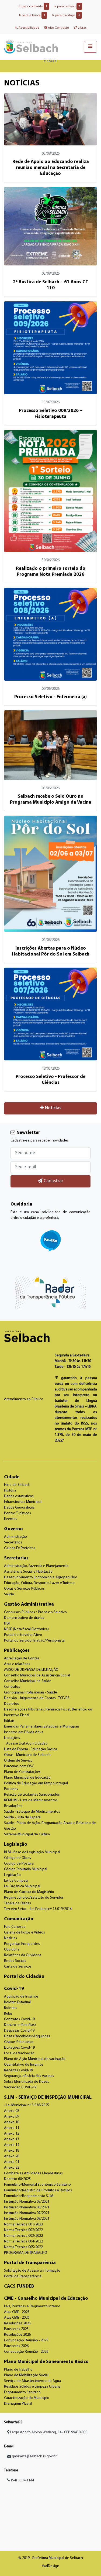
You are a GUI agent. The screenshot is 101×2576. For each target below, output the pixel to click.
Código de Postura (19, 1864)
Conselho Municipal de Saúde (28, 1681)
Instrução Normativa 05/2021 (27, 2202)
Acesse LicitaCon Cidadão (27, 1744)
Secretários (13, 1542)
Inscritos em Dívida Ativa (24, 1732)
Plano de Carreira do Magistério (29, 1892)
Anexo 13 (12, 2139)
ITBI (7, 1624)
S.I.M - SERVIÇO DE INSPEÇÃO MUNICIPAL (48, 2097)
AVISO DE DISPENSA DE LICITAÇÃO (31, 1670)
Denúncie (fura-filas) (20, 2025)
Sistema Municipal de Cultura (27, 1834)
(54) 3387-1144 (22, 2480)
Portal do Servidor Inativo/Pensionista (34, 1641)
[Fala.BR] (50, 1241)
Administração (15, 1537)
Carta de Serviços (18, 1967)
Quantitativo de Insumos (24, 2065)
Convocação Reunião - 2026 (26, 2352)
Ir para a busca (32, 15)
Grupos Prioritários (19, 2042)
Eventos (11, 1519)
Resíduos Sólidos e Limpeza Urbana (32, 2387)
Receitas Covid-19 (18, 2070)
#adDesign (51, 2566)
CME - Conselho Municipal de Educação (46, 2299)
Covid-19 (14, 1989)
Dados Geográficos (19, 1508)
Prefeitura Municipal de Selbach (31, 47)
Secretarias (16, 1558)
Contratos (12, 1687)
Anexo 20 (12, 2156)
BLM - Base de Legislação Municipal (32, 1852)
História (10, 1491)
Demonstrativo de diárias (24, 1618)
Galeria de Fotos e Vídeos (25, 1933)
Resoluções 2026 (17, 2335)
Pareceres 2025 (16, 2329)
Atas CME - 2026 (17, 2318)
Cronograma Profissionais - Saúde (31, 1693)
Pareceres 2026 (16, 2346)
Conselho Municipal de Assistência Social (37, 1675)
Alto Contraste (58, 28)
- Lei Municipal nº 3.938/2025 (27, 2105)
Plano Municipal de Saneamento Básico (46, 2362)
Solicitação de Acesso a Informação (32, 2271)
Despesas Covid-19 (19, 2031)
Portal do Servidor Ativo (23, 1635)
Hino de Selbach (17, 1485)
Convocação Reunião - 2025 (26, 2340)
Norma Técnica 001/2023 (23, 2224)
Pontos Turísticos (18, 1513)
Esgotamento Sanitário (22, 2392)
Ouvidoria (12, 1950)
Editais (9, 1721)
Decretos (11, 1704)
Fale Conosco (15, 1927)
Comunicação (19, 1919)
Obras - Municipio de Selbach (27, 1755)
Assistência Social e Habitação (28, 1572)
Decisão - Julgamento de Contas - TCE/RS (37, 1698)
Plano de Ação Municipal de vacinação (35, 2059)
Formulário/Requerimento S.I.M (29, 2196)
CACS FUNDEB (19, 2286)
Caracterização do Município (27, 2398)
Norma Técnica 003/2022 (23, 2236)
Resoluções (13, 1806)
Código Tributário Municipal (26, 1869)
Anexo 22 (12, 2168)
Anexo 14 (12, 2145)
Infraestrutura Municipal (23, 1502)
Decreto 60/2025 (17, 2179)
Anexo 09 (12, 2117)
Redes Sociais (15, 1961)
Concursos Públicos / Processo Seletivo (35, 1612)
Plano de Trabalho (18, 2370)
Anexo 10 (12, 2122)
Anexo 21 (12, 2162)
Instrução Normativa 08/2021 (27, 2219)
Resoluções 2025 (17, 2323)
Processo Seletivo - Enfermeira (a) (50, 697)
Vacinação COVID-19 (20, 2087)
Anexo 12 (12, 2134)
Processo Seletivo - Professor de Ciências (50, 1080)
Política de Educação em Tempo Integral (36, 1783)
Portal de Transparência (30, 2263)
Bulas (8, 2014)
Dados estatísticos (19, 1496)
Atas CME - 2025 (17, 2312)
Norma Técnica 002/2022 (23, 2230)
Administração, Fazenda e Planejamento (36, 1566)
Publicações (17, 1651)
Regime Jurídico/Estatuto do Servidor (34, 1898)
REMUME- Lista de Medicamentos (31, 1800)
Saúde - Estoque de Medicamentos (32, 1812)
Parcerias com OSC (19, 1766)
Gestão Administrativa (29, 1604)
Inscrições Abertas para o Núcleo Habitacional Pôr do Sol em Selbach (51, 951)
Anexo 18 (12, 2151)
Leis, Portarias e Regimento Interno (32, 2306)
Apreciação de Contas (22, 1658)
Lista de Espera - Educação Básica (31, 1749)
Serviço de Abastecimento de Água (32, 2381)
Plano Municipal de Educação (27, 1778)
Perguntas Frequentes (22, 1944)
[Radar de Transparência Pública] (50, 1293)
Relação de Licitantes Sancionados (32, 1795)
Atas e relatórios (17, 1664)
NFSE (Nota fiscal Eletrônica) (26, 1629)
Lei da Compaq (16, 1881)
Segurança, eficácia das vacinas (29, 2076)
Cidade (12, 1477)
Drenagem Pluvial (18, 2404)
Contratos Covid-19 (19, 2019)
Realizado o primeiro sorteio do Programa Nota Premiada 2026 (51, 572)
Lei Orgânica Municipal (22, 1886)
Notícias (53, 1108)
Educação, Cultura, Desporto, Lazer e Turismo (39, 1583)
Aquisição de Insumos (21, 1997)
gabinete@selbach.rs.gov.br (34, 2456)
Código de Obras (18, 1858)
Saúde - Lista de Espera (22, 1817)
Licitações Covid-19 (19, 2048)
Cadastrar (53, 1181)
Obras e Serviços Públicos (24, 1589)
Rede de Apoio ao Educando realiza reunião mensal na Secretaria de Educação (51, 168)
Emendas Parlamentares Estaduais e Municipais (42, 1727)
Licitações (12, 1738)
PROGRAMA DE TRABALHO (26, 2253)
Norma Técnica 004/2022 (23, 2241)
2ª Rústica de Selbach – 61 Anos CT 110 (51, 285)
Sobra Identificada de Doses (27, 2082)
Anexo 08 (12, 2111)
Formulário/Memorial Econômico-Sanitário (37, 2185)
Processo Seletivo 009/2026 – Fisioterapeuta (51, 414)
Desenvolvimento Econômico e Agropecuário (41, 1577)
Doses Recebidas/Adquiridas (27, 2036)
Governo (13, 1529)
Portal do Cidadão (24, 1977)
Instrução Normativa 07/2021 (27, 2213)
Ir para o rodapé (66, 15)
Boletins (11, 2008)
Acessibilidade (28, 28)
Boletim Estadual (17, 2002)
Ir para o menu (67, 6)
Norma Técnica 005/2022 (23, 2247)
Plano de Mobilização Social (26, 2375)
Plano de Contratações (22, 1772)
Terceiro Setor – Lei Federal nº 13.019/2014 (38, 1909)
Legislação (16, 1844)
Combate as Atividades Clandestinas (33, 2173)
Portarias (11, 1789)
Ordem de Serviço (18, 1761)
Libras (82, 28)
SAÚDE (52, 61)
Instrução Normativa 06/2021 (27, 2207)
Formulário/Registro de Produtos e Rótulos (38, 2190)
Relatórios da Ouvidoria (23, 1955)
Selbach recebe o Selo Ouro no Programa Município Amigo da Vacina (51, 799)
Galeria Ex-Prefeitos (20, 1548)
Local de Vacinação (19, 2053)
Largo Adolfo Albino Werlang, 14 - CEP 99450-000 (48, 2432)
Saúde (9, 1594)
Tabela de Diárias (18, 1903)
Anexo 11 (12, 2128)
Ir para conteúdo (33, 6)
